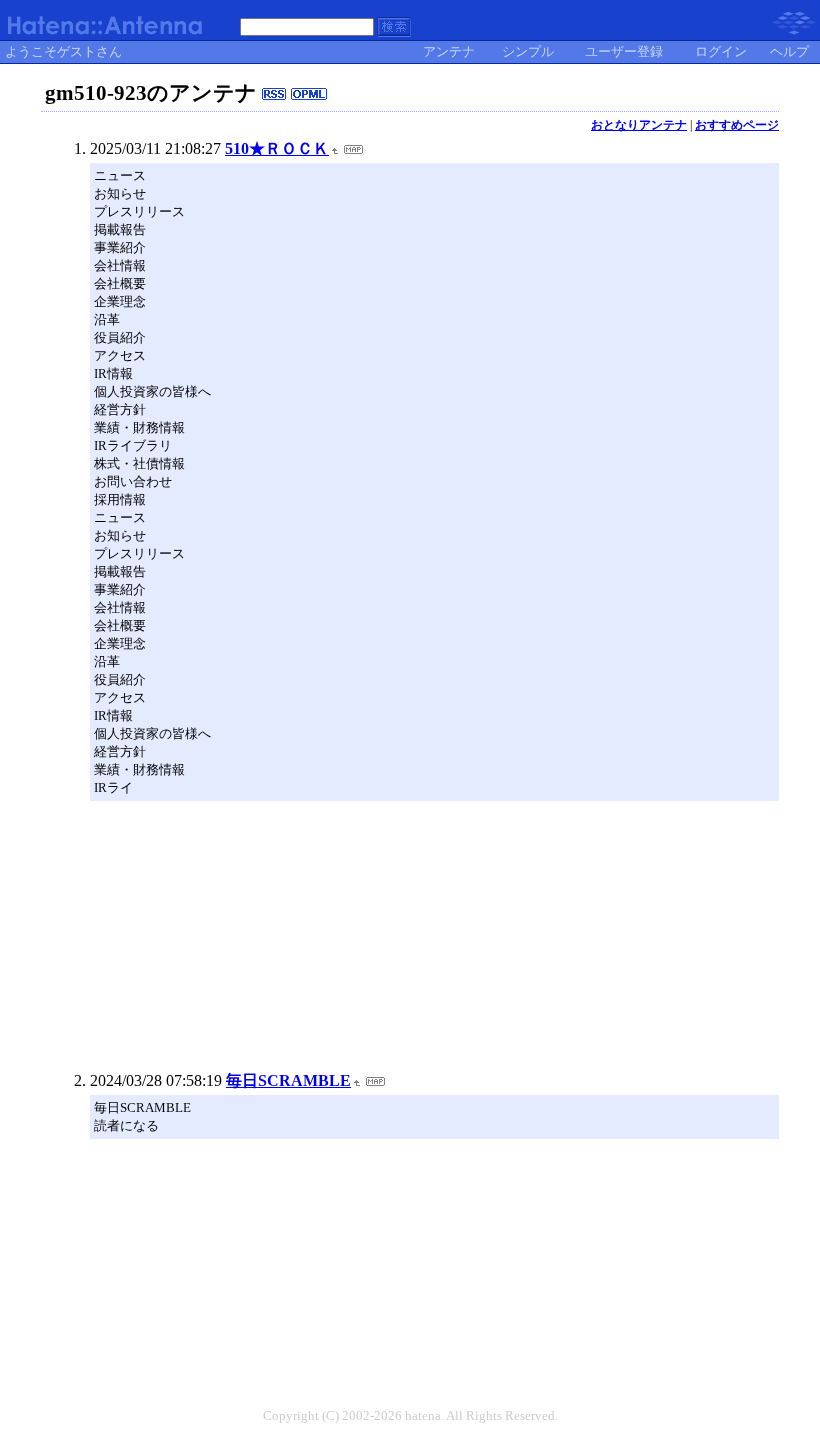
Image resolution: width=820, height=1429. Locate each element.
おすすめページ (737, 125)
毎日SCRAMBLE (288, 1080)
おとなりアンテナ (639, 125)
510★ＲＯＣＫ (277, 148)
